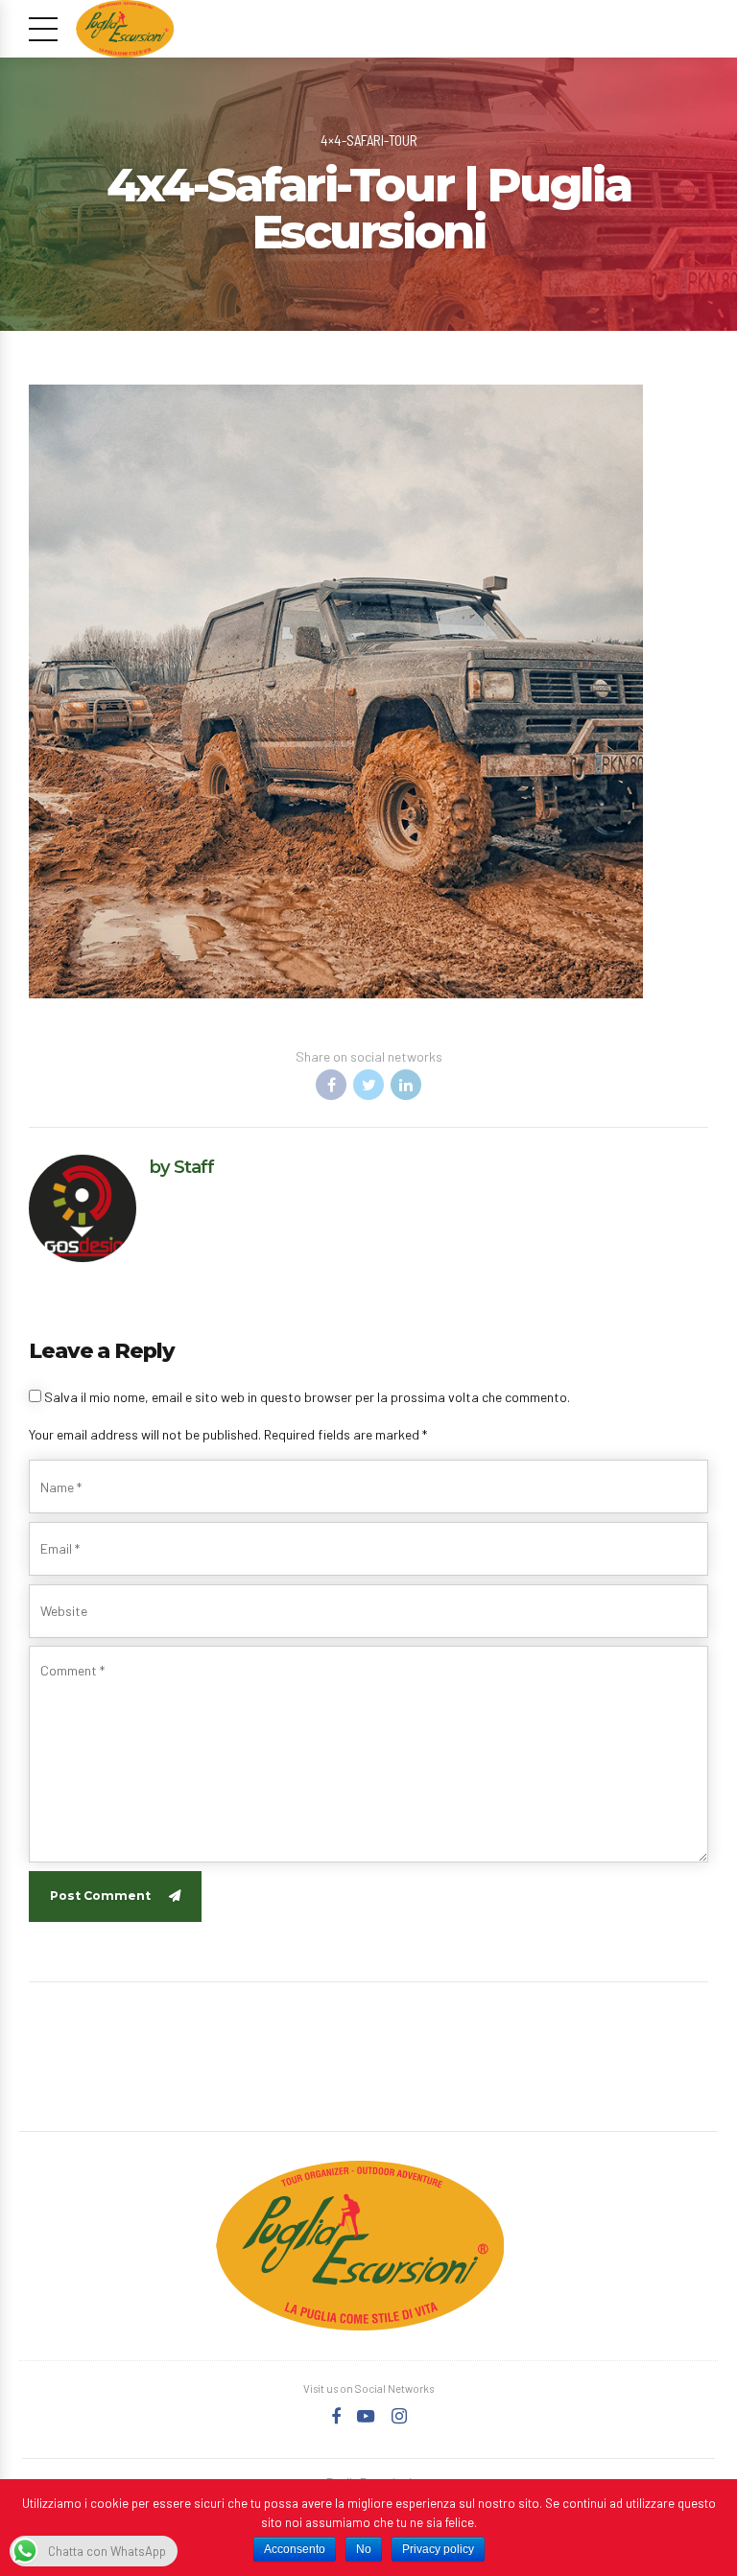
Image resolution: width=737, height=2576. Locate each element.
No (364, 2549)
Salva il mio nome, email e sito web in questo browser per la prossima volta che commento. (307, 1397)
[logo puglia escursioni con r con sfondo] (360, 2246)
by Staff (182, 1167)
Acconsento (295, 2549)
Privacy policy (438, 2549)
